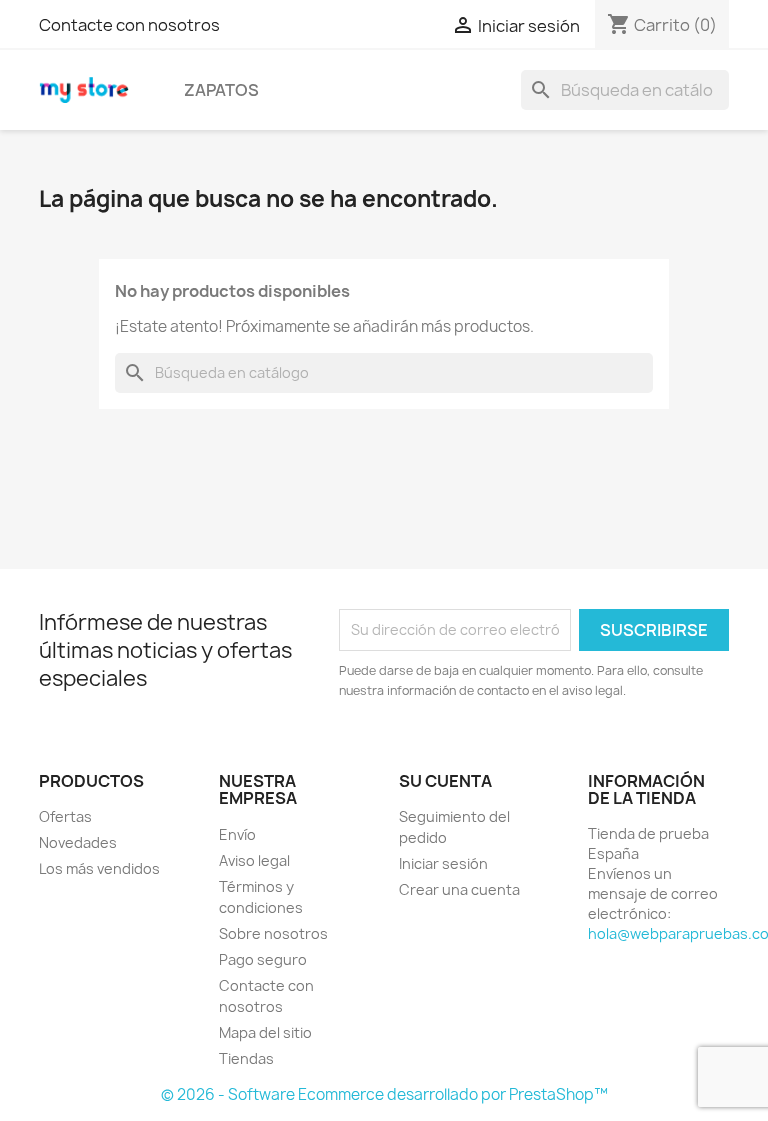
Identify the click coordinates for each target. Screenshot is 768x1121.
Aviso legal (254, 860)
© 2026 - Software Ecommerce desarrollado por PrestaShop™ (384, 1094)
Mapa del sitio (265, 1032)
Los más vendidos (99, 868)
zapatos (221, 90)
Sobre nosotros (273, 933)
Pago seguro (263, 959)
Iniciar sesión (443, 863)
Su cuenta (445, 781)
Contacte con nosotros (129, 25)
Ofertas (65, 816)
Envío (237, 834)
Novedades (78, 842)
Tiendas (246, 1058)
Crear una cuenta (459, 889)
